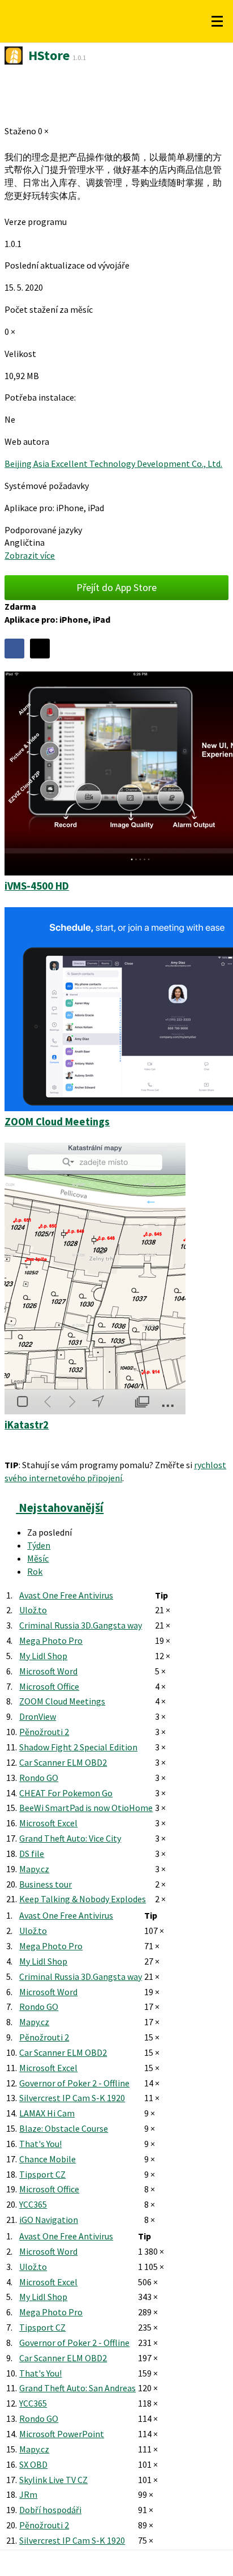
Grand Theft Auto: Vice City (70, 1838)
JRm (28, 2494)
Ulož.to (33, 1610)
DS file (32, 1854)
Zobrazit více (30, 555)
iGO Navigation (49, 2220)
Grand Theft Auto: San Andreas (77, 2388)
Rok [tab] (35, 1571)
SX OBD (33, 2464)
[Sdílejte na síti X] (40, 649)
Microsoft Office (49, 1686)
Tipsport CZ (42, 2174)
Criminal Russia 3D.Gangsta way (81, 1625)
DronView (38, 1716)
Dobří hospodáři (50, 2510)
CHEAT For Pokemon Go (66, 1793)
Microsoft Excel (48, 1823)
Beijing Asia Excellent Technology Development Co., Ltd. (113, 464)
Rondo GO (39, 1778)
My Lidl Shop (43, 1656)
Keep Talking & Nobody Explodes (83, 1899)
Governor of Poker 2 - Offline (74, 2083)
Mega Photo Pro (51, 1640)
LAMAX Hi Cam (47, 2113)
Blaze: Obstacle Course (64, 2128)
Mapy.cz (34, 1869)
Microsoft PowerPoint (62, 2434)
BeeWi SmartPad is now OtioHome (86, 1808)
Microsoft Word (48, 1671)
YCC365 (33, 2204)
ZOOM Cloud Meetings (62, 1701)
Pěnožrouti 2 (44, 1732)
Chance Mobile (48, 2159)
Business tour (46, 1884)
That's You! (40, 2144)
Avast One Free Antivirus (66, 1595)
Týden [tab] (39, 1545)
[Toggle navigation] (217, 22)
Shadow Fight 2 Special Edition (78, 1747)
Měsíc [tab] (38, 1558)
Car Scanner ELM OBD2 (63, 1762)
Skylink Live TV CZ (53, 2480)
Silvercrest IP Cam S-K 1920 (72, 2098)
